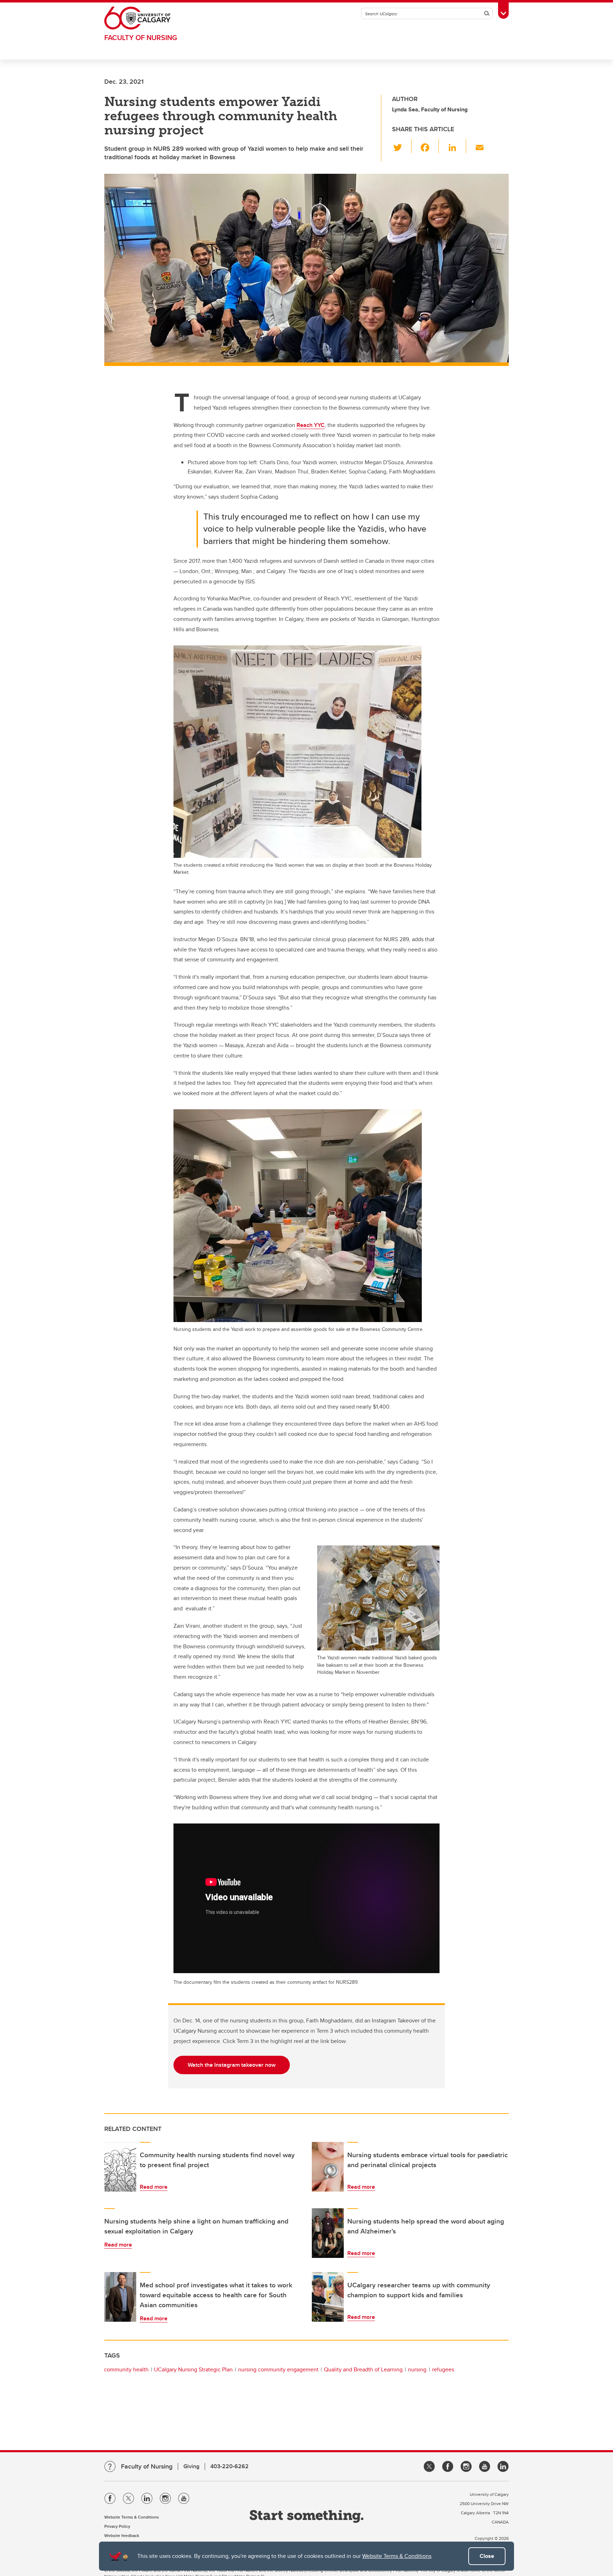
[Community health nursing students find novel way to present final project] (120, 2167)
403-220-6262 (230, 2466)
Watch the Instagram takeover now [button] (232, 2065)
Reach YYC (311, 425)
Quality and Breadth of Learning (363, 2369)
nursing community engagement (278, 2369)
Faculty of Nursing (141, 37)
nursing (417, 2369)
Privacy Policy (117, 2526)
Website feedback (122, 2535)
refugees (443, 2369)
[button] (402, 146)
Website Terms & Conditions (397, 2556)
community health (126, 2369)
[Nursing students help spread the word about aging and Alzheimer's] (328, 2233)
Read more (154, 2187)
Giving (191, 2466)
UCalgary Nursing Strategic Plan (193, 2369)
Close (487, 2556)
